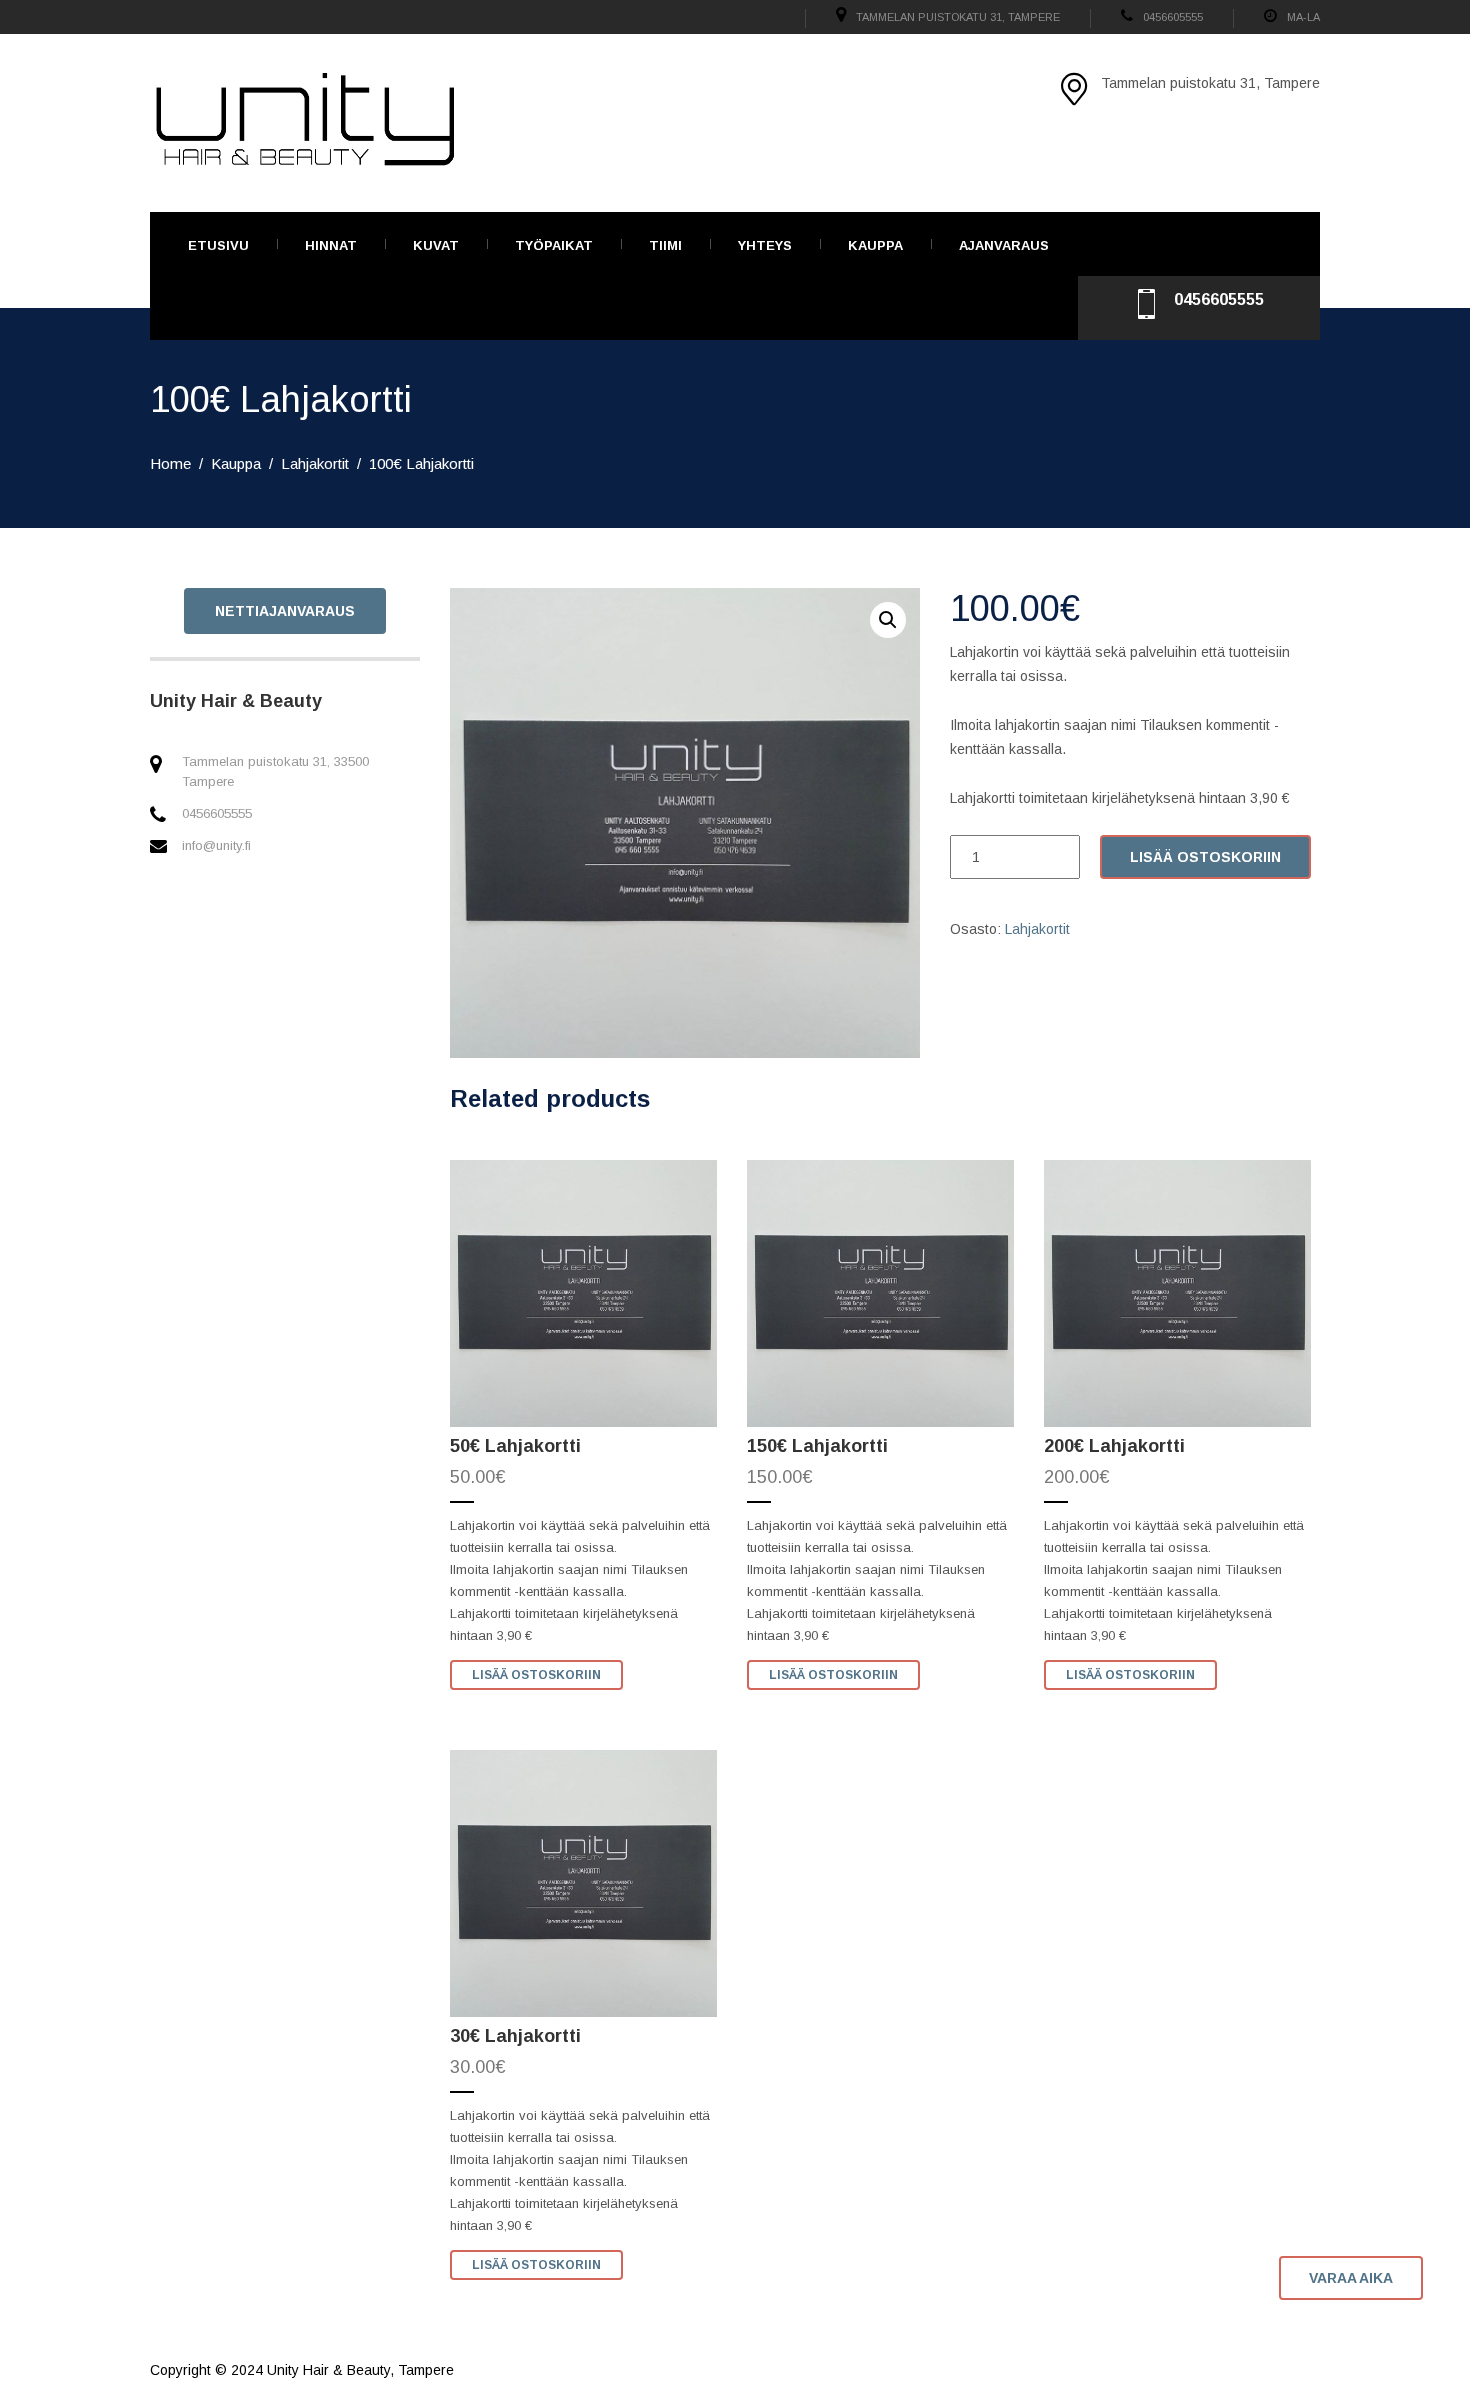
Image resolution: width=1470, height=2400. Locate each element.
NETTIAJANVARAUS (285, 611)
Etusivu (218, 245)
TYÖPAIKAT (554, 245)
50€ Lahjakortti (515, 1446)
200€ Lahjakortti (1114, 1446)
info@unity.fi (216, 845)
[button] (888, 620)
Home (170, 463)
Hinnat (331, 245)
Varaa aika (1351, 2278)
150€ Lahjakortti (817, 1446)
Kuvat (436, 245)
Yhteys (765, 245)
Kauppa (875, 245)
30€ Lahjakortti (515, 2036)
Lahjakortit (315, 463)
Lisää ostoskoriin (1205, 857)
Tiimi (665, 245)
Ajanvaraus (1004, 245)
